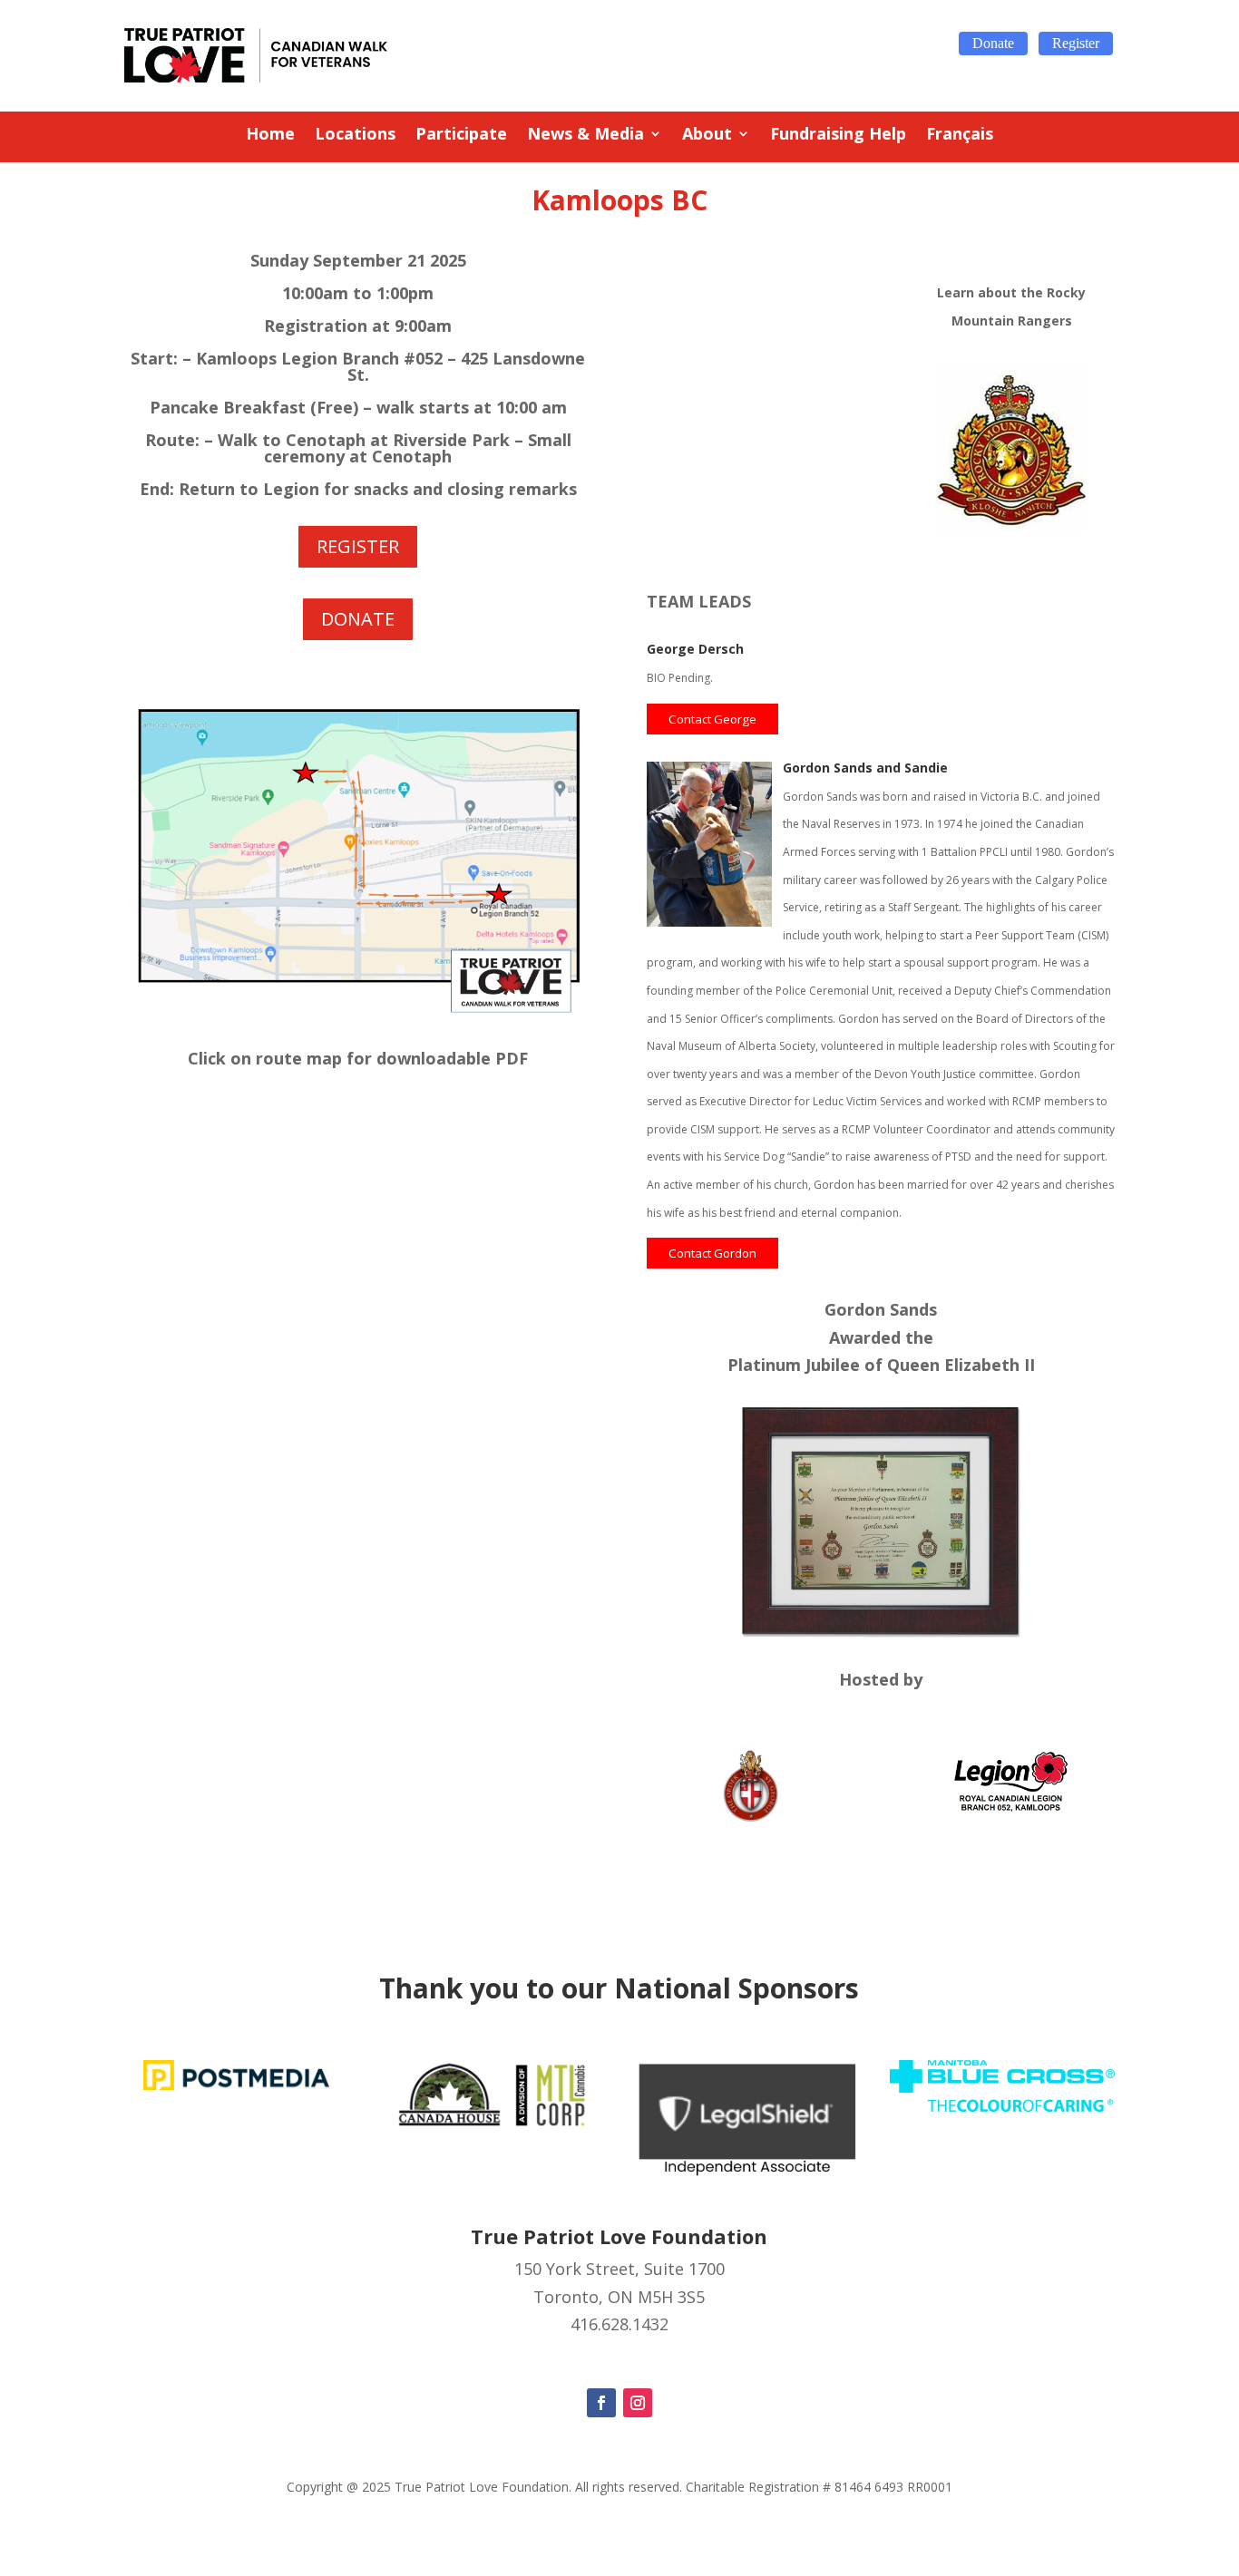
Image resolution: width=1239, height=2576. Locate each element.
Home (270, 136)
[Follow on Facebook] (601, 2403)
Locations (355, 136)
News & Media (585, 136)
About (707, 136)
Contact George (712, 719)
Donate (993, 43)
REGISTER (358, 546)
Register (1076, 43)
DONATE (358, 619)
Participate (461, 136)
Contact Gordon (712, 1253)
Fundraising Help (838, 136)
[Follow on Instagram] (638, 2403)
